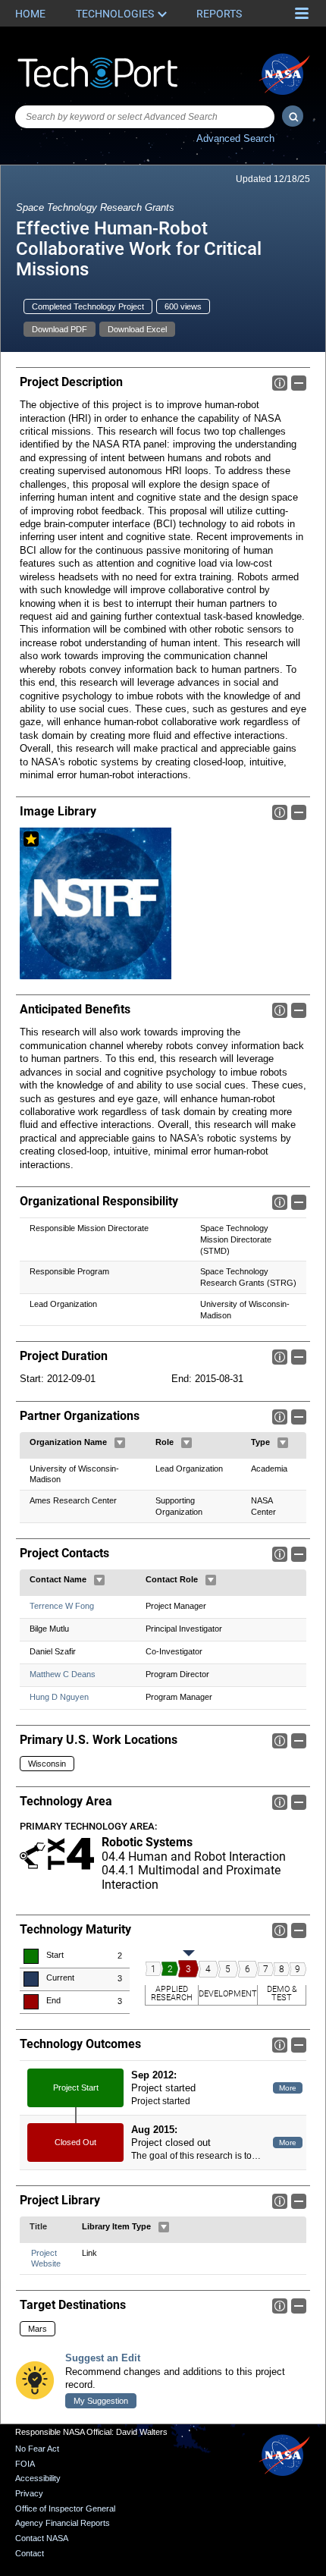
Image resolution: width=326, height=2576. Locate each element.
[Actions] (120, 1443)
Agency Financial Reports (63, 2523)
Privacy (29, 2493)
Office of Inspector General (65, 2508)
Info (280, 383)
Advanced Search (235, 138)
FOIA (25, 2464)
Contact (30, 2553)
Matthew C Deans (63, 1674)
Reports (219, 14)
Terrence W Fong (62, 1606)
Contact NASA (42, 2538)
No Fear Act (37, 2449)
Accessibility (38, 2478)
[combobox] (145, 117)
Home (30, 14)
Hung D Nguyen (59, 1697)
